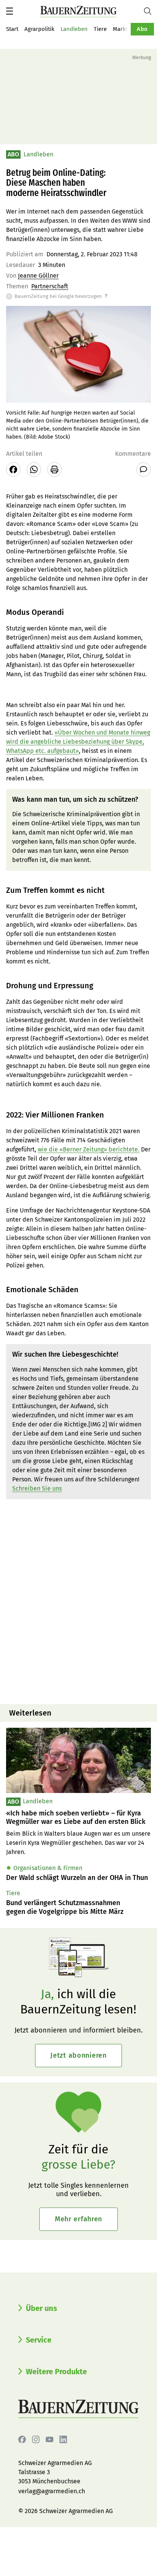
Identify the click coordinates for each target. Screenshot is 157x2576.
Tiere (100, 29)
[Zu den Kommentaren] (144, 470)
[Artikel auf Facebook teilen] (13, 470)
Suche (151, 11)
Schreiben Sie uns (37, 1488)
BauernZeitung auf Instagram (36, 2439)
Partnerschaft (50, 286)
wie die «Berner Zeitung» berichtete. (89, 1149)
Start (12, 29)
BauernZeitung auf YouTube (50, 2439)
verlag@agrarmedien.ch (52, 2491)
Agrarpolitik (39, 29)
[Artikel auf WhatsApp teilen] (34, 470)
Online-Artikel (51, 823)
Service (39, 2340)
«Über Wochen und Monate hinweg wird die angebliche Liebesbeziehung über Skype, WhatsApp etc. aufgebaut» (78, 742)
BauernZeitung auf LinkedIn (63, 2439)
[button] (10, 11)
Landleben (74, 29)
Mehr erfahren (78, 2219)
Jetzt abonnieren (78, 2055)
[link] (78, 1818)
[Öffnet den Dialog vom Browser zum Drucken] (54, 470)
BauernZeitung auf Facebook (22, 2439)
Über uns (42, 2308)
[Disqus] (78, 1601)
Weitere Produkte (56, 2372)
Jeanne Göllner (38, 276)
